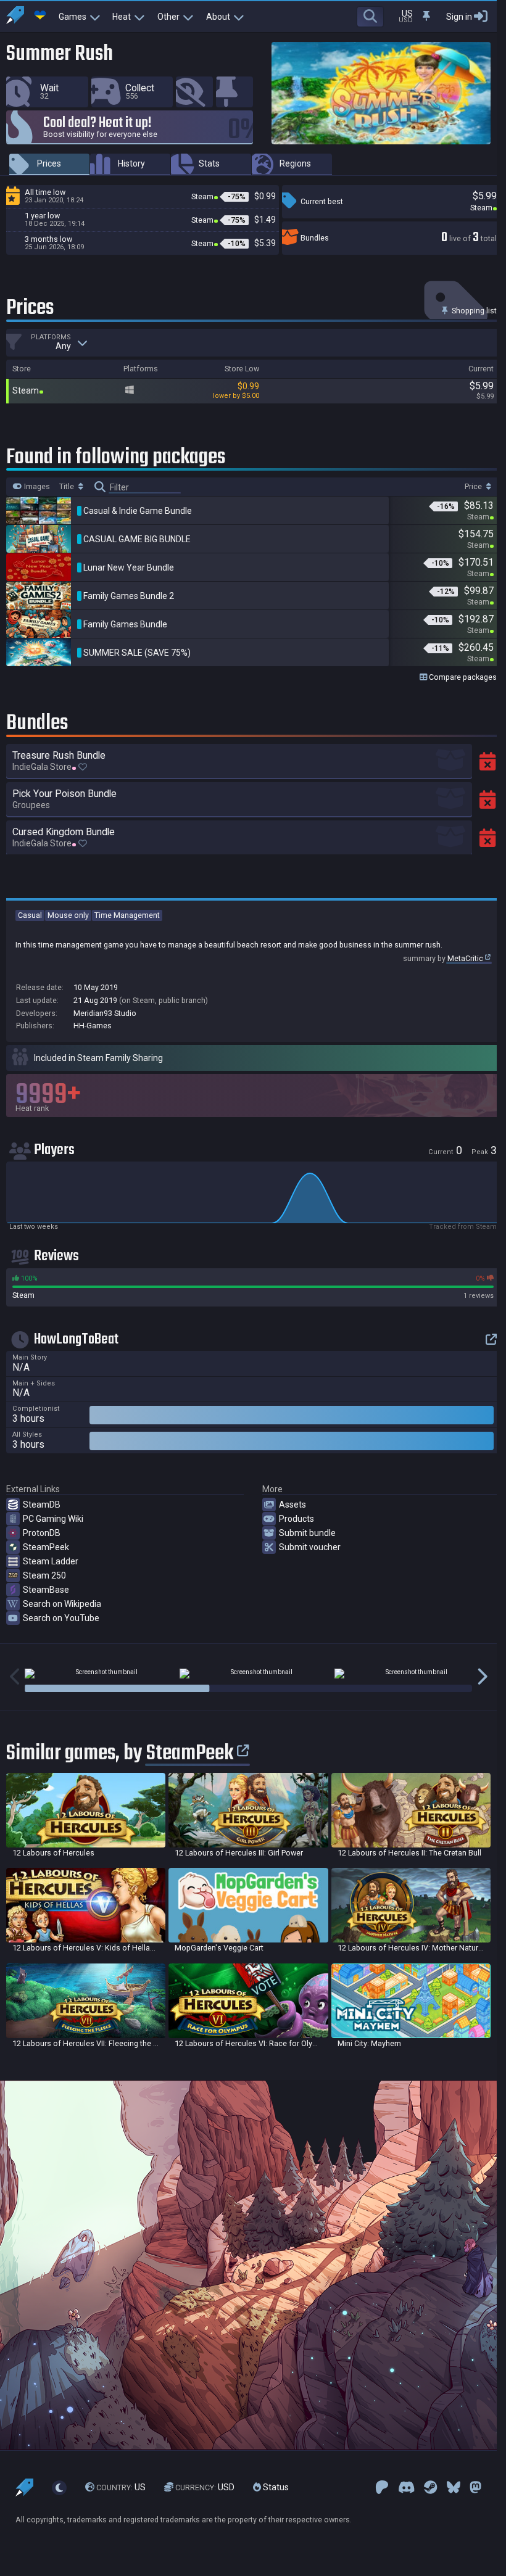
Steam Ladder (51, 1561)
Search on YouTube (61, 1618)
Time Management (127, 915)
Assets (292, 1505)
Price (474, 487)
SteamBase (46, 1590)
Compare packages (462, 677)
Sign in (459, 17)
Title (68, 487)
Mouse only (68, 915)
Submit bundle (307, 1533)
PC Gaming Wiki (53, 1519)
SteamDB (42, 1505)
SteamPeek (46, 1547)
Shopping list (473, 311)
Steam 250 (44, 1575)
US (121, 2487)
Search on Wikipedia (62, 1604)
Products (297, 1519)
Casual (30, 915)
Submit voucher (310, 1547)
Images (36, 487)
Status (275, 2487)
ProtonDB (42, 1533)
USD (205, 2487)
